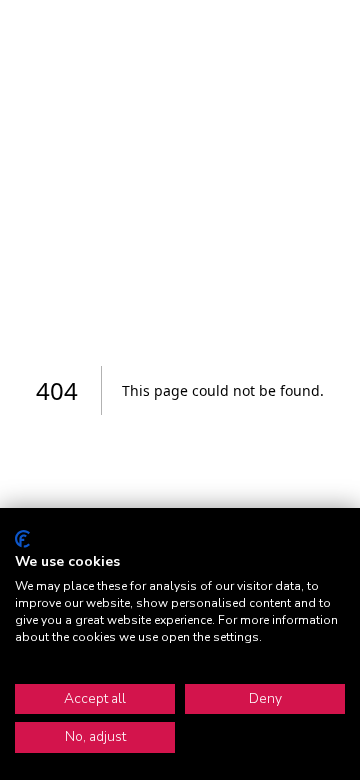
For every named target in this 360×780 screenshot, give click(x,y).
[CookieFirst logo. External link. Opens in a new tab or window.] (22, 539)
